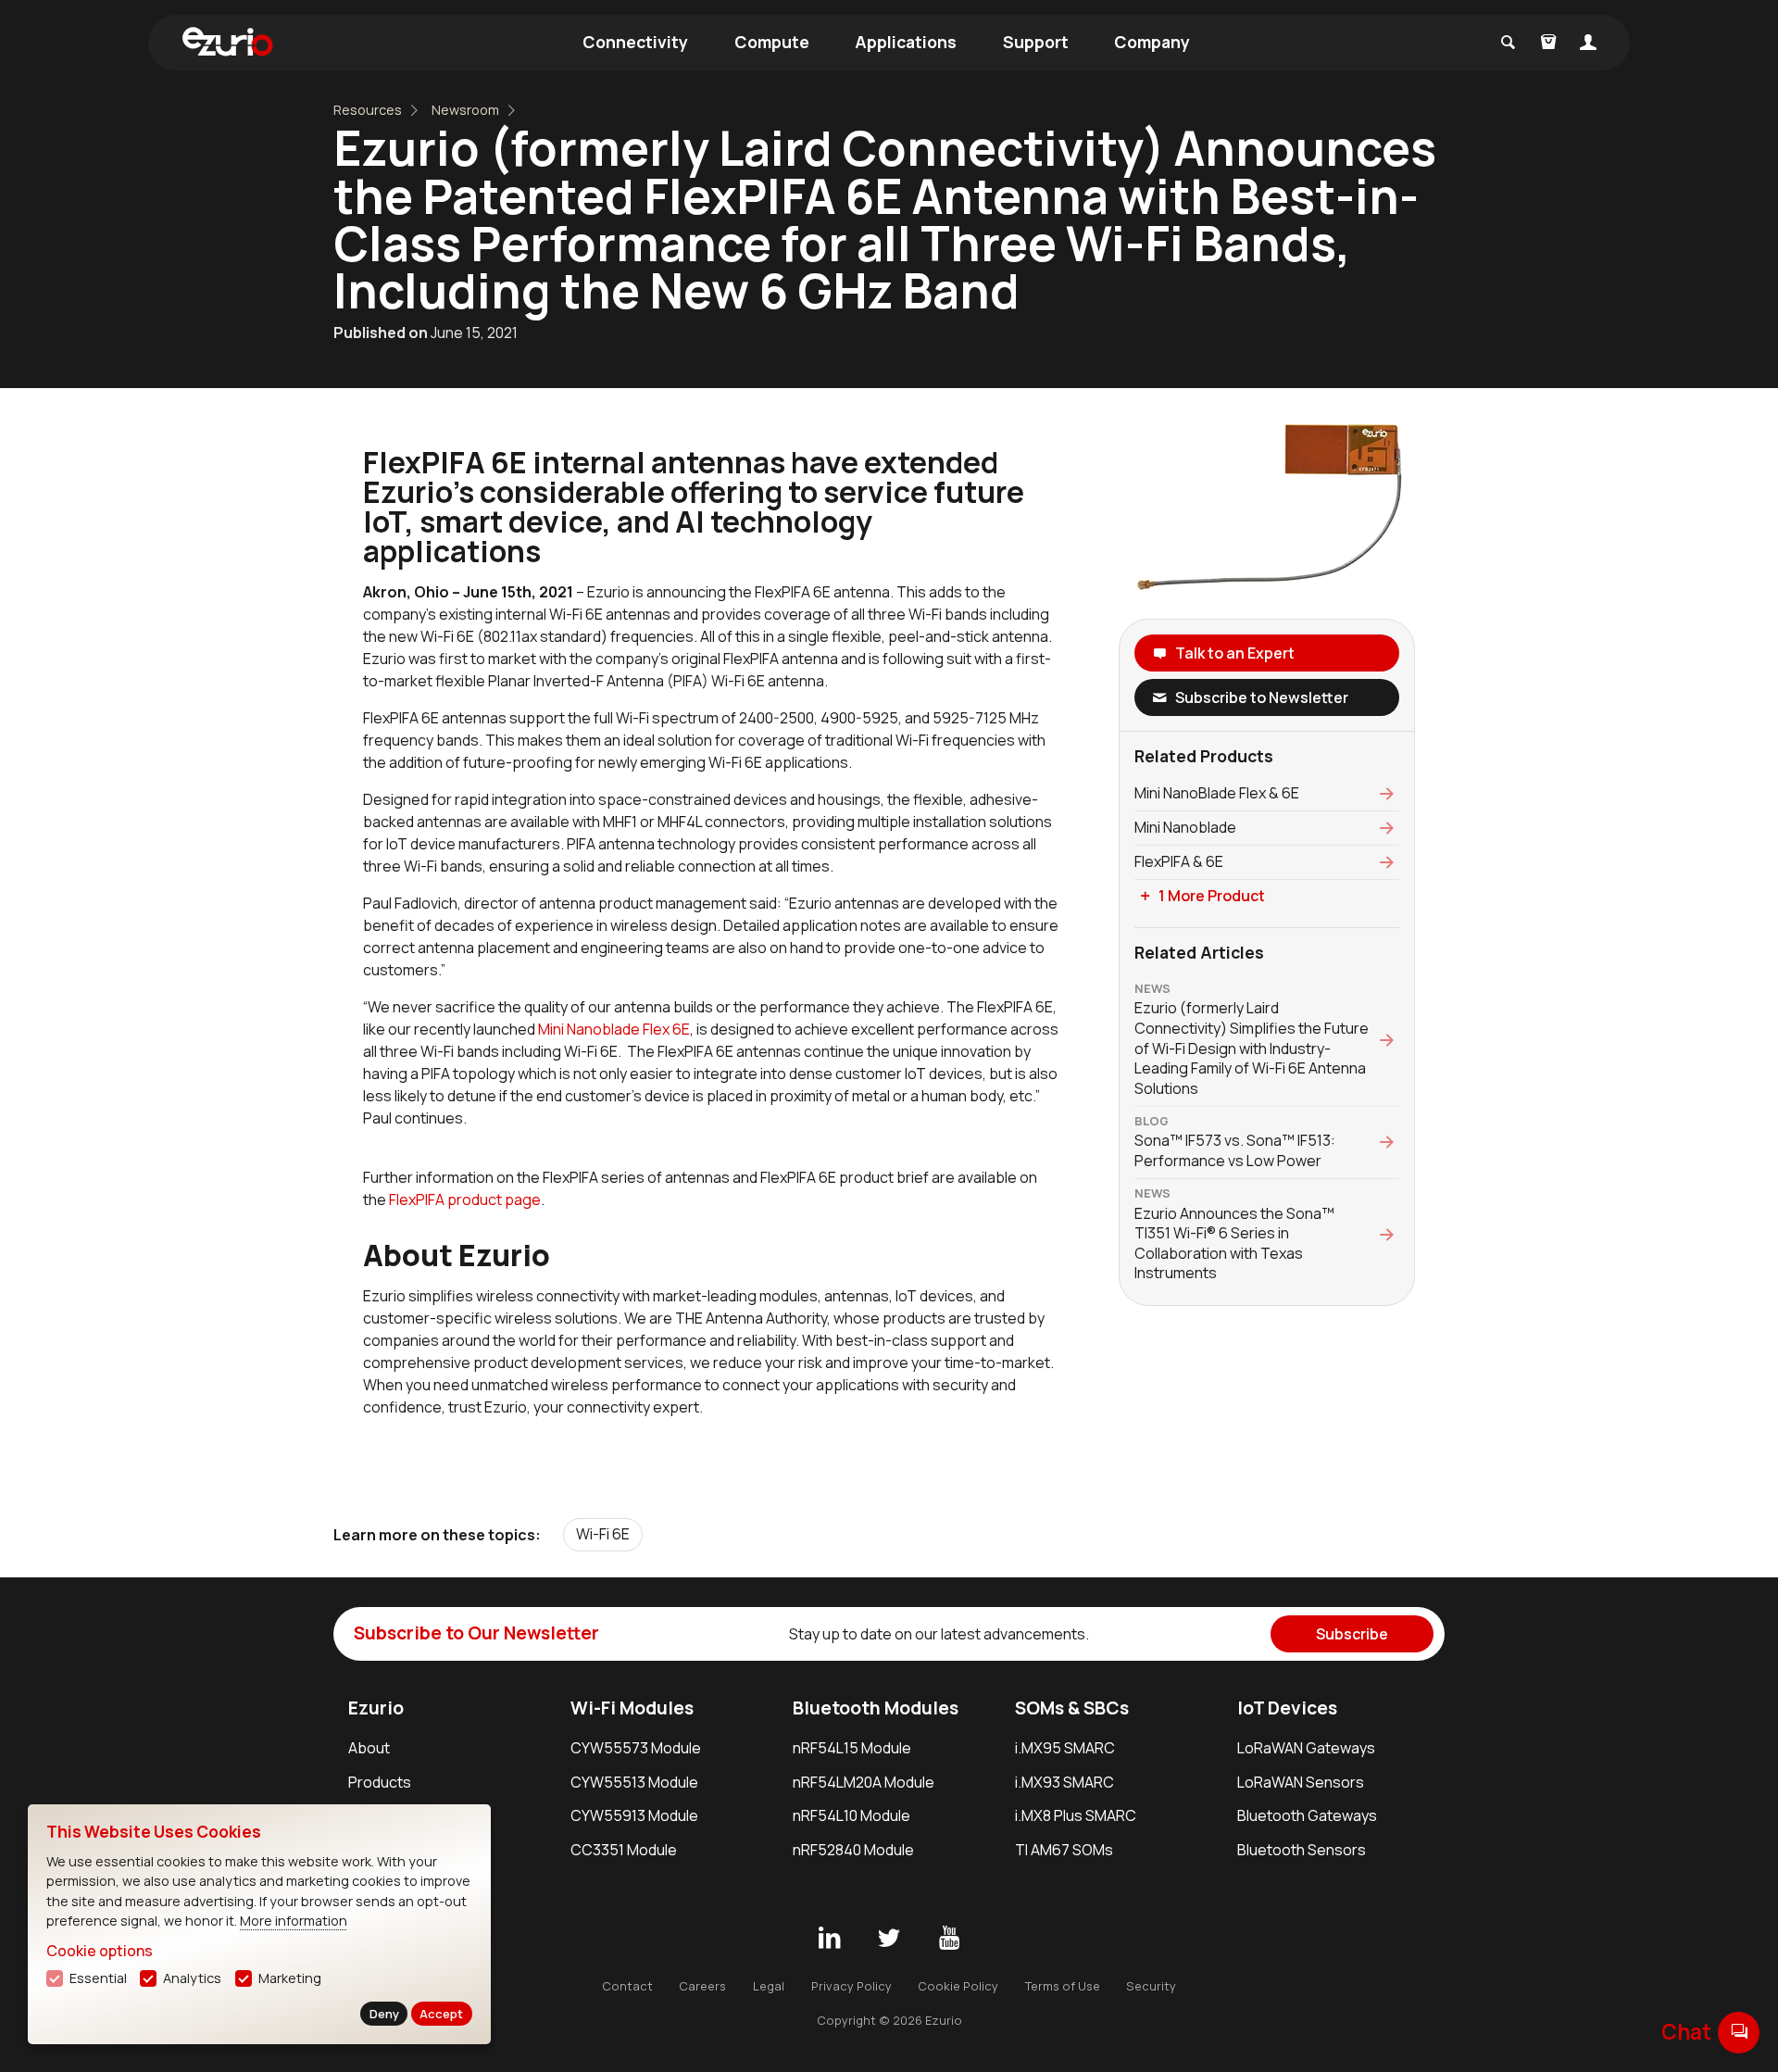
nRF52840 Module (853, 1850)
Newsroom (465, 110)
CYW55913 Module (634, 1815)
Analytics (192, 1978)
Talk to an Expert (1235, 653)
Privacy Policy (851, 1986)
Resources (368, 110)
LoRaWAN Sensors (1301, 1782)
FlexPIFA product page (465, 1199)
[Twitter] (889, 1939)
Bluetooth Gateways (1307, 1815)
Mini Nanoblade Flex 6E (614, 1029)
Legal (769, 1986)
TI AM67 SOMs (1064, 1850)
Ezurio (376, 1708)
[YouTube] (949, 1939)
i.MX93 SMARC (1064, 1782)
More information (294, 1921)
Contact (627, 1986)
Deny (384, 2014)
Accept (441, 2014)
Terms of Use (1063, 1986)
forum (1739, 2032)
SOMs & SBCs (1072, 1708)
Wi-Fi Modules (632, 1708)
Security (1151, 1986)
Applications (906, 42)
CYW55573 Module (636, 1748)
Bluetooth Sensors (1302, 1850)
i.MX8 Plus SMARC (1076, 1815)
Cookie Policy (958, 1986)
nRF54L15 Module (852, 1748)
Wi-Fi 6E (603, 1534)
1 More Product (1212, 896)
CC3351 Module (624, 1850)
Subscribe (1352, 1634)
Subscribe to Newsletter (1262, 697)
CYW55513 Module (634, 1782)
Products (380, 1782)
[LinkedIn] (829, 1939)
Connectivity (635, 42)
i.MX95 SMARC (1065, 1748)
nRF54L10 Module (851, 1815)
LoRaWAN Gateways (1306, 1748)
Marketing (290, 1978)
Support (1036, 42)
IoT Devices (1287, 1708)
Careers (702, 1986)
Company (1152, 42)
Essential (98, 1978)
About (369, 1748)
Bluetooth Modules (876, 1708)
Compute (772, 42)
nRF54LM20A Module (864, 1782)
